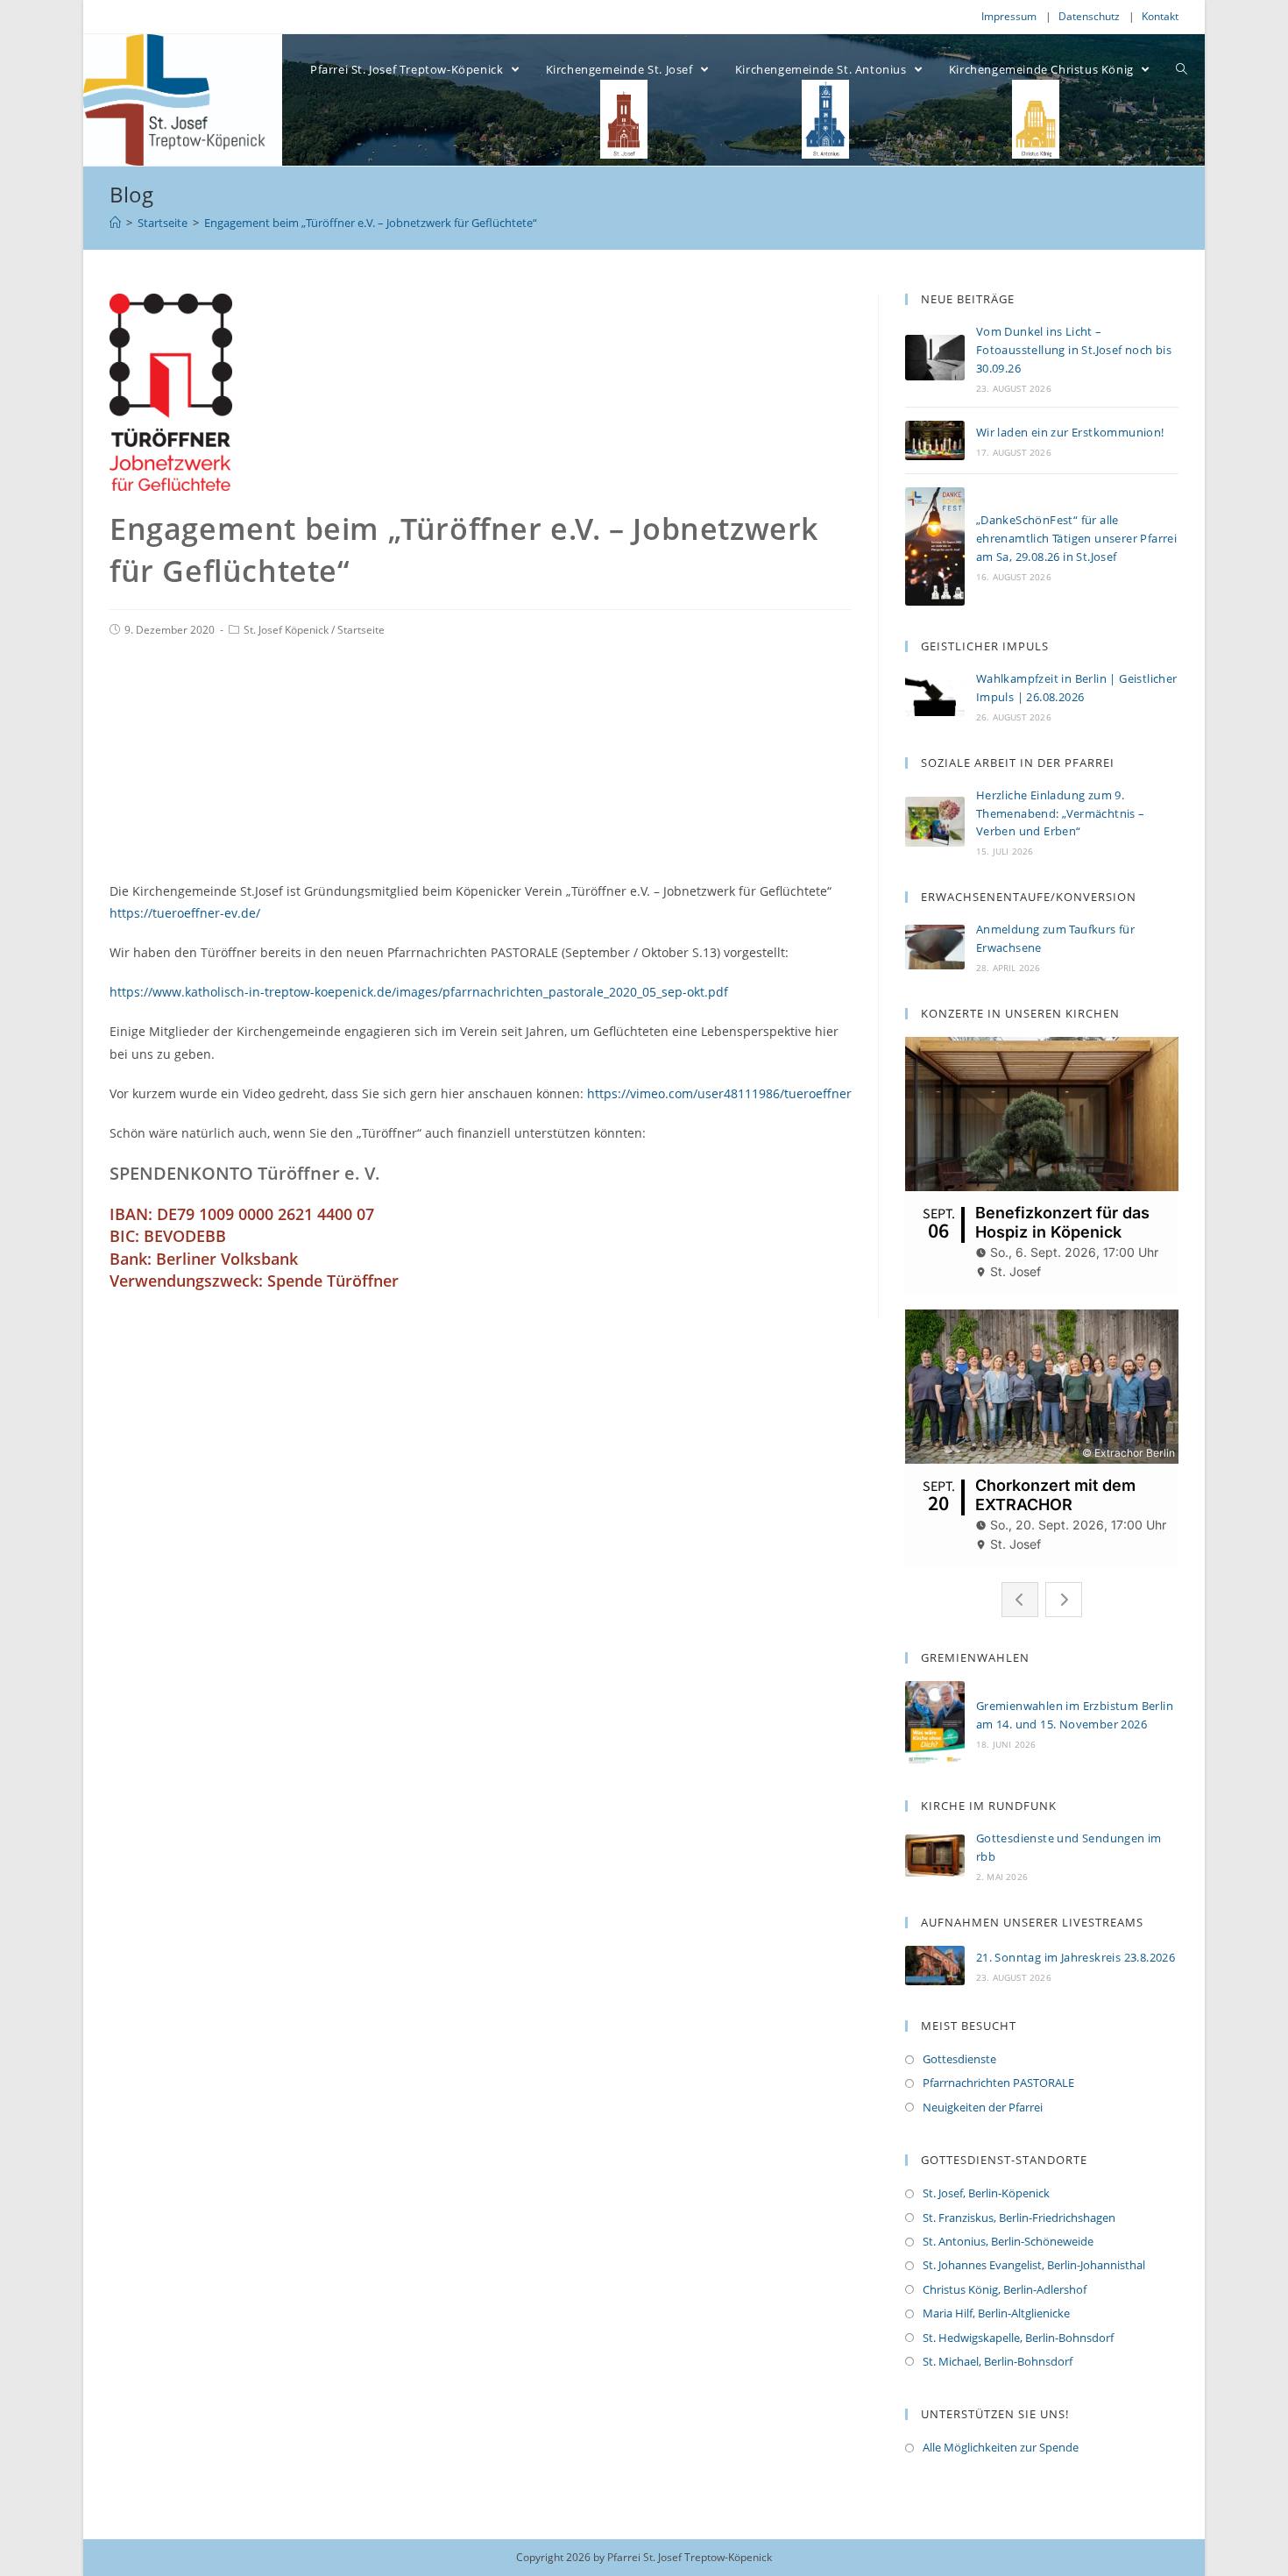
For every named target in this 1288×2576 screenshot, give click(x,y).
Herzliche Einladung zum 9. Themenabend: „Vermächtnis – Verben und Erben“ (1061, 813)
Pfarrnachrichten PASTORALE (998, 2083)
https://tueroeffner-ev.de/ (185, 913)
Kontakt (1160, 16)
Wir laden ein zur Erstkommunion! (1070, 432)
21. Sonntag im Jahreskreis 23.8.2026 (1076, 1957)
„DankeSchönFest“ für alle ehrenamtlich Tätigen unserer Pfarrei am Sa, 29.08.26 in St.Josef (1076, 538)
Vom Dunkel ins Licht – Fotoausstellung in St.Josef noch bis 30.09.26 (1074, 350)
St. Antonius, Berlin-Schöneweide (1008, 2241)
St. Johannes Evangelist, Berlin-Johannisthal (1034, 2265)
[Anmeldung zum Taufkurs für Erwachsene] (935, 947)
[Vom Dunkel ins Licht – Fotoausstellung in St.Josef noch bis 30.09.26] (935, 358)
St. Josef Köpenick (286, 630)
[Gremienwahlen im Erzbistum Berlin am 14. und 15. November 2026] (935, 1723)
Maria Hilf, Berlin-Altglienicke (996, 2313)
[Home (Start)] (115, 223)
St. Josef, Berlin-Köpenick (986, 2193)
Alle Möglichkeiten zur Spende (1001, 2447)
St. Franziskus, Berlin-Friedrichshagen (1019, 2218)
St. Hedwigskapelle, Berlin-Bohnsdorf (1018, 2338)
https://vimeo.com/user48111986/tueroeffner (719, 1093)
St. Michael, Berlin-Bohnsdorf (998, 2361)
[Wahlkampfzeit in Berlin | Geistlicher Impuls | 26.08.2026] (935, 695)
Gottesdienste (959, 2059)
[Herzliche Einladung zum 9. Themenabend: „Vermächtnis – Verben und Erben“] (935, 822)
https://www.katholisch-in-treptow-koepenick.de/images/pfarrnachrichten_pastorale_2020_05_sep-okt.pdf (419, 992)
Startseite (361, 630)
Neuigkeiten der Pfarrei (983, 2107)
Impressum (1009, 16)
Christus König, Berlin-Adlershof (1005, 2289)
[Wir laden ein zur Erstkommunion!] (935, 440)
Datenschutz (1089, 16)
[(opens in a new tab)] (935, 1855)
